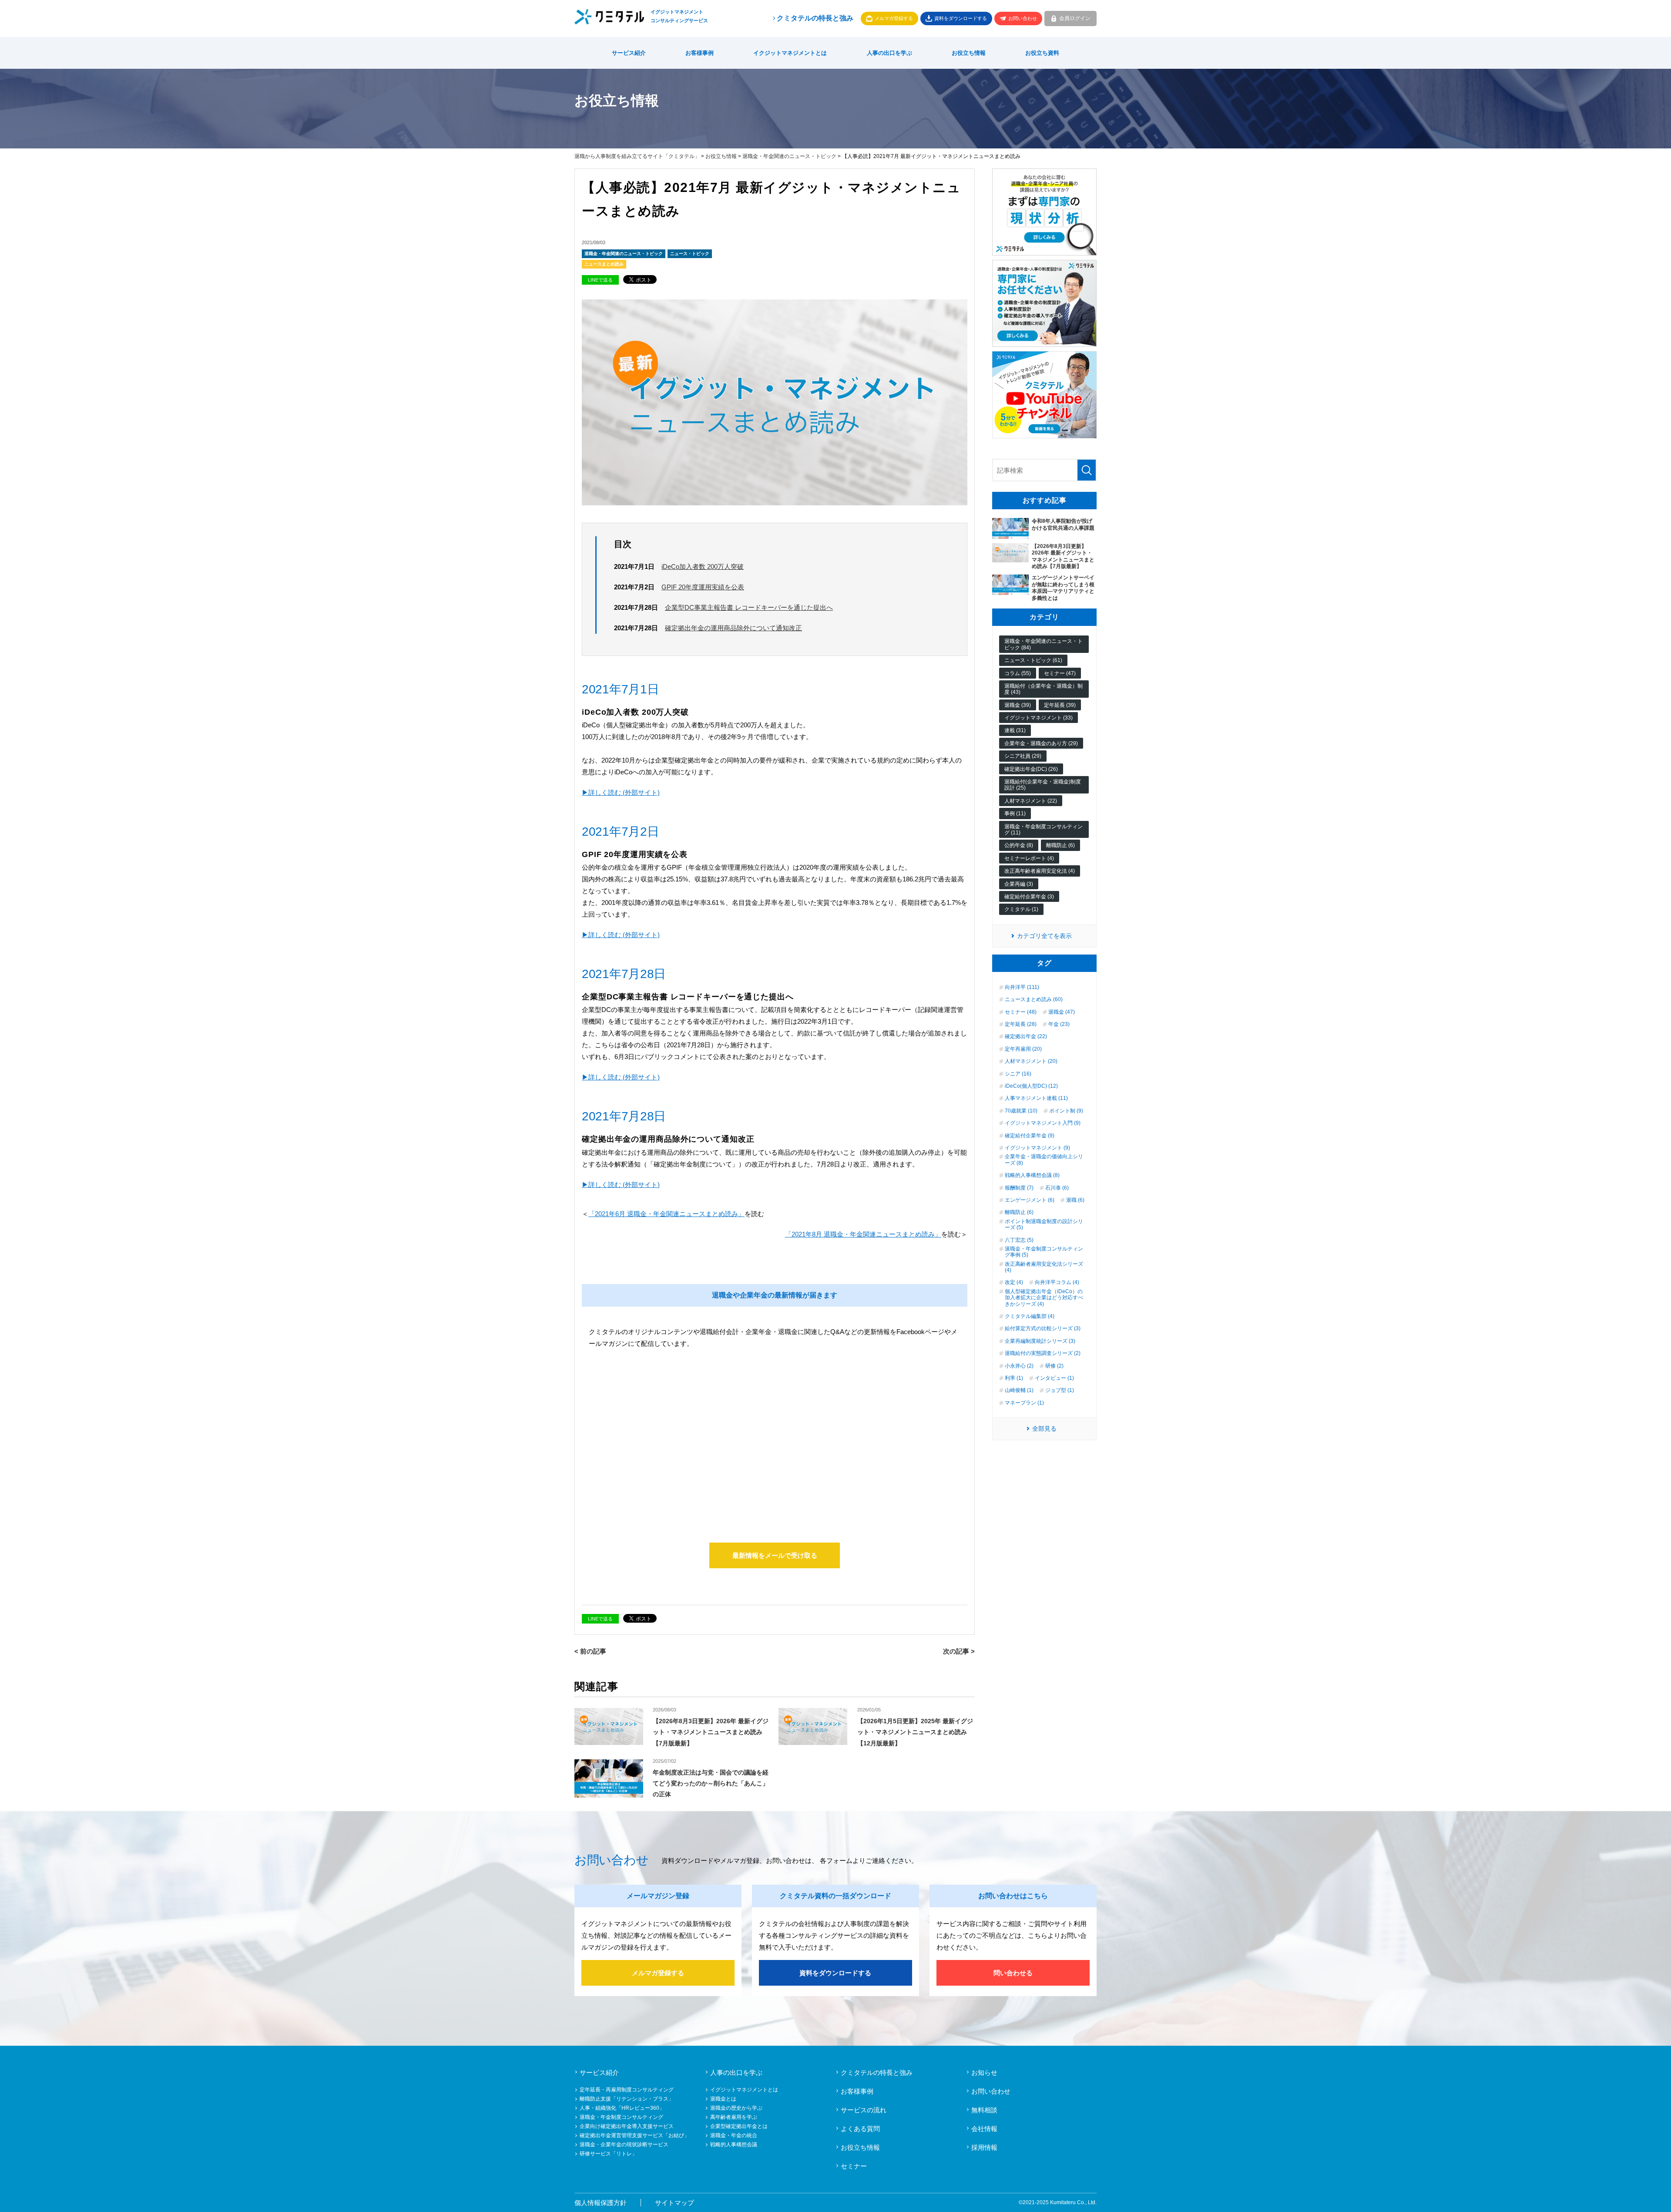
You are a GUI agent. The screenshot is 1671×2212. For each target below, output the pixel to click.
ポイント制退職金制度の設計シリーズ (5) (1044, 1224)
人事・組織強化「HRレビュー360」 (622, 2108)
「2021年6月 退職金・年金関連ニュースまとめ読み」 (666, 1214)
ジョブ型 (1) (1060, 1390)
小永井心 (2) (1019, 1366)
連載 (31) (1015, 730)
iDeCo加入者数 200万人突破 (703, 566)
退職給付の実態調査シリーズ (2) (1043, 1353)
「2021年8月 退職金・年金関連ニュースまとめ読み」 (863, 1234)
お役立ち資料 (1042, 53)
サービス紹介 (629, 53)
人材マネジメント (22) (1031, 801)
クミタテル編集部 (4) (1030, 1316)
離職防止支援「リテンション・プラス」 (627, 2099)
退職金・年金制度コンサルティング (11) (1044, 830)
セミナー (854, 2166)
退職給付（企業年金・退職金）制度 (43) (1044, 689)
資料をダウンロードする (961, 18)
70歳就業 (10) (1021, 1111)
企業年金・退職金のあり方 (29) (1041, 743)
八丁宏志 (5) (1019, 1240)
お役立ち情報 (969, 53)
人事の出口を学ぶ (889, 53)
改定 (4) (1014, 1282)
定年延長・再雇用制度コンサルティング (627, 2090)
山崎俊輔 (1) (1019, 1390)
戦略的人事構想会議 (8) (1032, 1175)
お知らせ (984, 2072)
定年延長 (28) (1021, 1024)
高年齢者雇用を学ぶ (734, 2117)
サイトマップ (674, 2203)
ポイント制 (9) (1066, 1111)
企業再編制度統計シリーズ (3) (1040, 1341)
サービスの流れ (864, 2110)
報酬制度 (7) (1019, 1188)
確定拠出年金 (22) (1026, 1036)
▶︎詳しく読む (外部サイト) (621, 792)
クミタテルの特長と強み (815, 18)
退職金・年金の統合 (734, 2135)
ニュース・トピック (690, 254)
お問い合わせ (1023, 18)
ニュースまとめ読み (604, 264)
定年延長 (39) (1060, 705)
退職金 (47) (1062, 1012)
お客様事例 (700, 53)
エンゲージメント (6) (1030, 1200)
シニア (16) (1018, 1074)
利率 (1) (1014, 1378)
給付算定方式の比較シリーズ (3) (1043, 1328)
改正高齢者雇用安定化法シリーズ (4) (1044, 1267)
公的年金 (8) (1019, 845)
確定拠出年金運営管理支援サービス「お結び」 (634, 2135)
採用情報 (984, 2147)
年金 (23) (1059, 1024)
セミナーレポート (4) (1029, 858)
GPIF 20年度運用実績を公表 (703, 587)
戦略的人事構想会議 (734, 2145)
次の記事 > (959, 1651)
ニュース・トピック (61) (1033, 660)
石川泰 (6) (1057, 1188)
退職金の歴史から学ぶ (736, 2108)
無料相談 (984, 2110)
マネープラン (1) (1024, 1403)
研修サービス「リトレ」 (608, 2154)
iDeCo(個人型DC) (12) (1031, 1086)
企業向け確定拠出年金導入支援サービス (627, 2126)
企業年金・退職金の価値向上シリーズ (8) (1044, 1160)
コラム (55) (1018, 673)
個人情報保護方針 (601, 2203)
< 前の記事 (590, 1651)
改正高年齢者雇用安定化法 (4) (1040, 871)
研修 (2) (1054, 1366)
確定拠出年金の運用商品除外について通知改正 (733, 628)
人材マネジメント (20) (1031, 1061)
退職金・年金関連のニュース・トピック (789, 156)
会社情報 (984, 2129)
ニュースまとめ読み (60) (1034, 999)
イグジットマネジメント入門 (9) (1043, 1123)
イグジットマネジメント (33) (1039, 718)
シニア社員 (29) (1023, 756)
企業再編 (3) (1019, 884)
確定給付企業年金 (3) (1029, 897)
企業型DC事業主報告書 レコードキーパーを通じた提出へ (749, 607)
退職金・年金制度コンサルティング (621, 2117)
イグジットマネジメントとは (744, 2090)
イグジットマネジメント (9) (1037, 1148)
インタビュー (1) (1054, 1378)
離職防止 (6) (1060, 845)
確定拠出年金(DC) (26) (1031, 769)
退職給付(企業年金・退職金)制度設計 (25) (1043, 785)
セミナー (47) (1060, 673)
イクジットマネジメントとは (790, 53)
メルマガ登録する (894, 18)
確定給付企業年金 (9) (1030, 1136)
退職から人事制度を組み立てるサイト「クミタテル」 (637, 156)
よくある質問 (860, 2129)
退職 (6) (1075, 1200)
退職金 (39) (1018, 705)
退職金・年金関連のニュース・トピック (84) (1044, 644)
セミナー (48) (1021, 1012)
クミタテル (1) (1021, 909)
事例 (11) (1015, 814)
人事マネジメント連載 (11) (1036, 1098)
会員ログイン (1075, 18)
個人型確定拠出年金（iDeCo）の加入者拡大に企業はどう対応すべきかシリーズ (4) (1044, 1298)
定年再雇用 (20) (1023, 1049)
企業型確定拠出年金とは (739, 2126)
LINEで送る (600, 280)
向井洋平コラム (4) (1057, 1282)
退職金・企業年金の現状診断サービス (624, 2145)
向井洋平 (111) (1022, 987)
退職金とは (723, 2099)
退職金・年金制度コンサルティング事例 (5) (1044, 1252)
